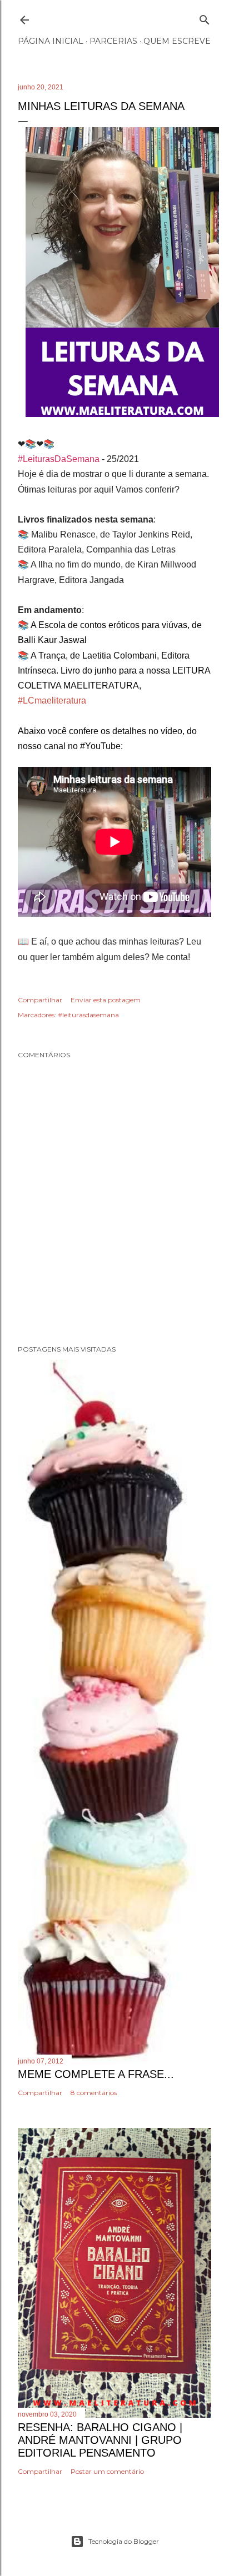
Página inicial (51, 41)
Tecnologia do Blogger (124, 2541)
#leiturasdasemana (88, 1015)
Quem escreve (177, 41)
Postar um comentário (107, 2471)
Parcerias (113, 41)
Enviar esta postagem (106, 1000)
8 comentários (94, 2093)
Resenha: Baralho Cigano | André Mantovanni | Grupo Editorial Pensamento (100, 2440)
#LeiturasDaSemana (59, 459)
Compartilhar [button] (40, 1000)
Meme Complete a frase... (96, 2074)
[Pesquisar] (205, 17)
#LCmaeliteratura (52, 701)
